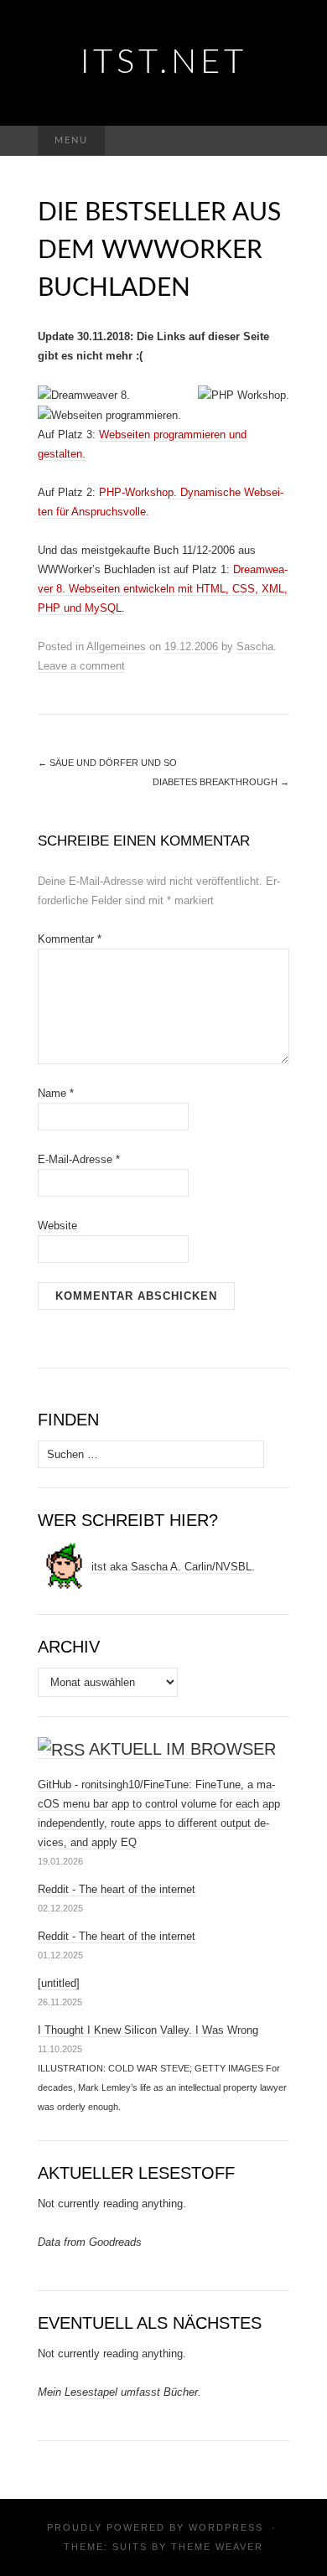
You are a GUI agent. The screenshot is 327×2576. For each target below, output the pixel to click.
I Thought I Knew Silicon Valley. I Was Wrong (148, 2030)
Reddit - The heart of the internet (117, 1889)
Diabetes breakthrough (221, 782)
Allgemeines (116, 647)
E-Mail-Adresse (79, 1159)
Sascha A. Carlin (171, 1567)
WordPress (226, 2527)
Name (56, 1093)
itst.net (164, 63)
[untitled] (59, 1983)
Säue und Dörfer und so (107, 763)
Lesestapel (91, 2392)
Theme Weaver (217, 2547)
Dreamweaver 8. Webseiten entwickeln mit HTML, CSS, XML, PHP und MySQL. (163, 589)
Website (57, 1226)
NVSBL (234, 1567)
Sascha (255, 647)
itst (99, 1567)
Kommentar (70, 939)
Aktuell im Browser (182, 1749)
